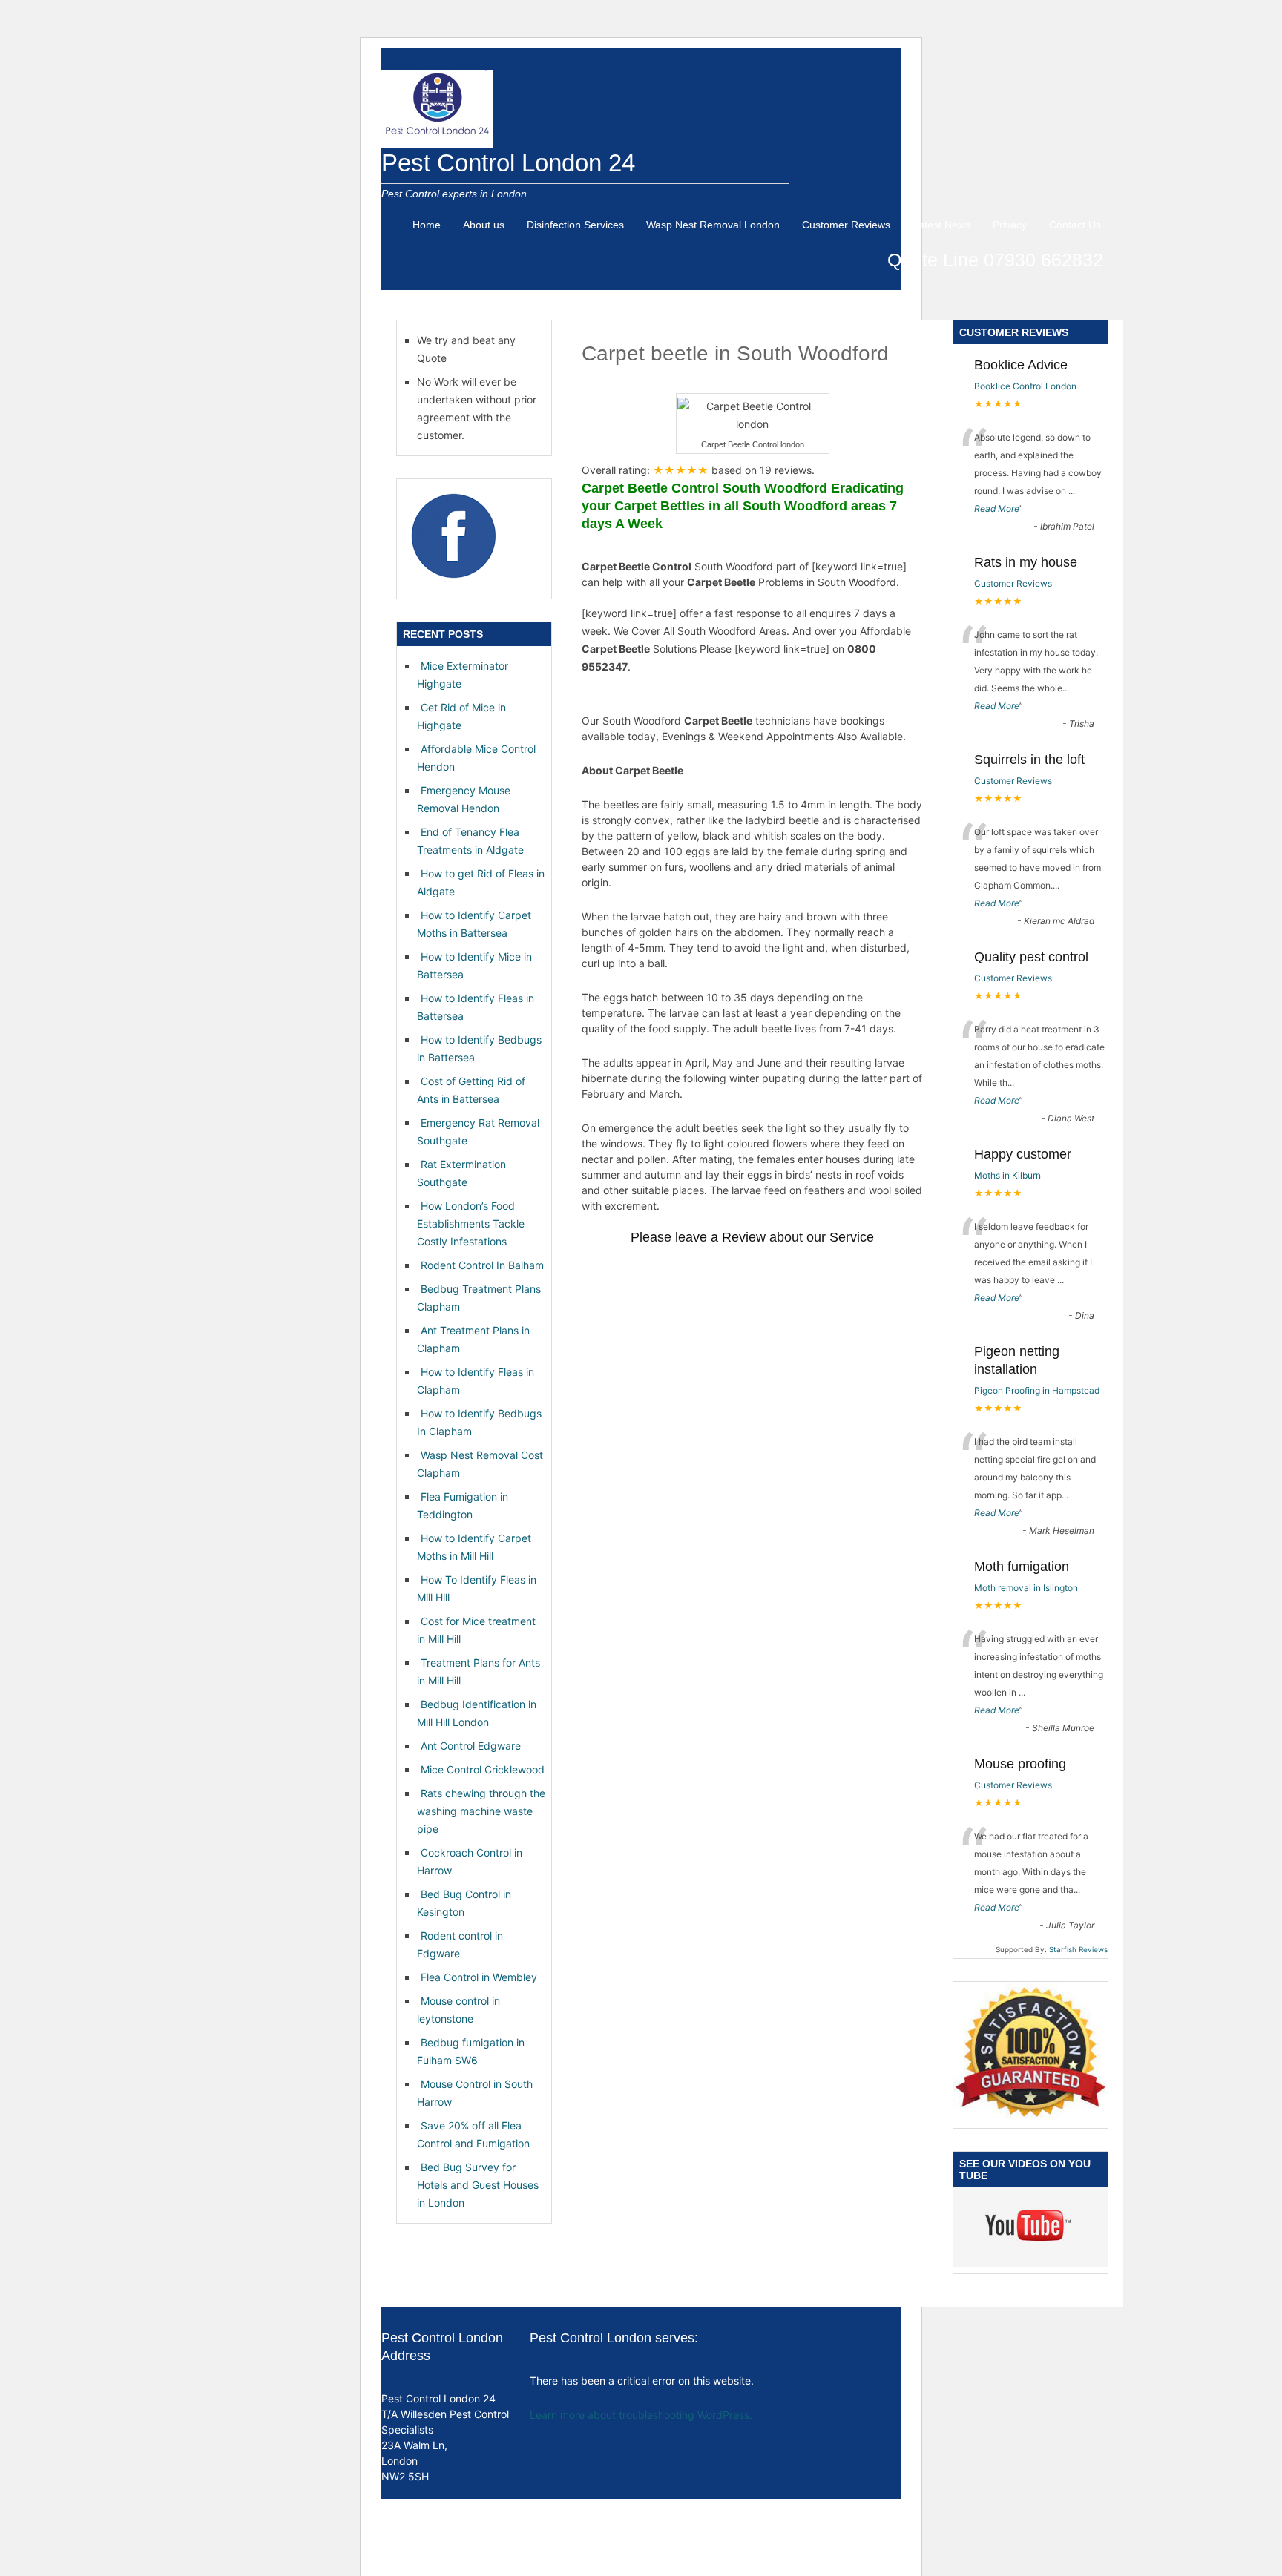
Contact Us (1075, 225)
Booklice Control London (1025, 386)
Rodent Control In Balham (482, 1265)
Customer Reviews (846, 225)
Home (427, 225)
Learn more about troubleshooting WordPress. (641, 2415)
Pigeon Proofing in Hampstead (1037, 1390)
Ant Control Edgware (471, 1746)
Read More (997, 508)
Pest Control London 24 (508, 163)
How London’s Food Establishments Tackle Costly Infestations (471, 1223)
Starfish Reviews (1078, 1949)
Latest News (941, 225)
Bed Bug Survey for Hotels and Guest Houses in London (478, 2185)
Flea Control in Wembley (479, 1977)
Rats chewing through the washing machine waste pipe (481, 1811)
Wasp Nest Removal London (713, 225)
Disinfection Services (575, 225)
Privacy (1010, 225)
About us (484, 225)
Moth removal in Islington (1026, 1588)
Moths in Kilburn (1007, 1175)
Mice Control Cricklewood (483, 1769)
